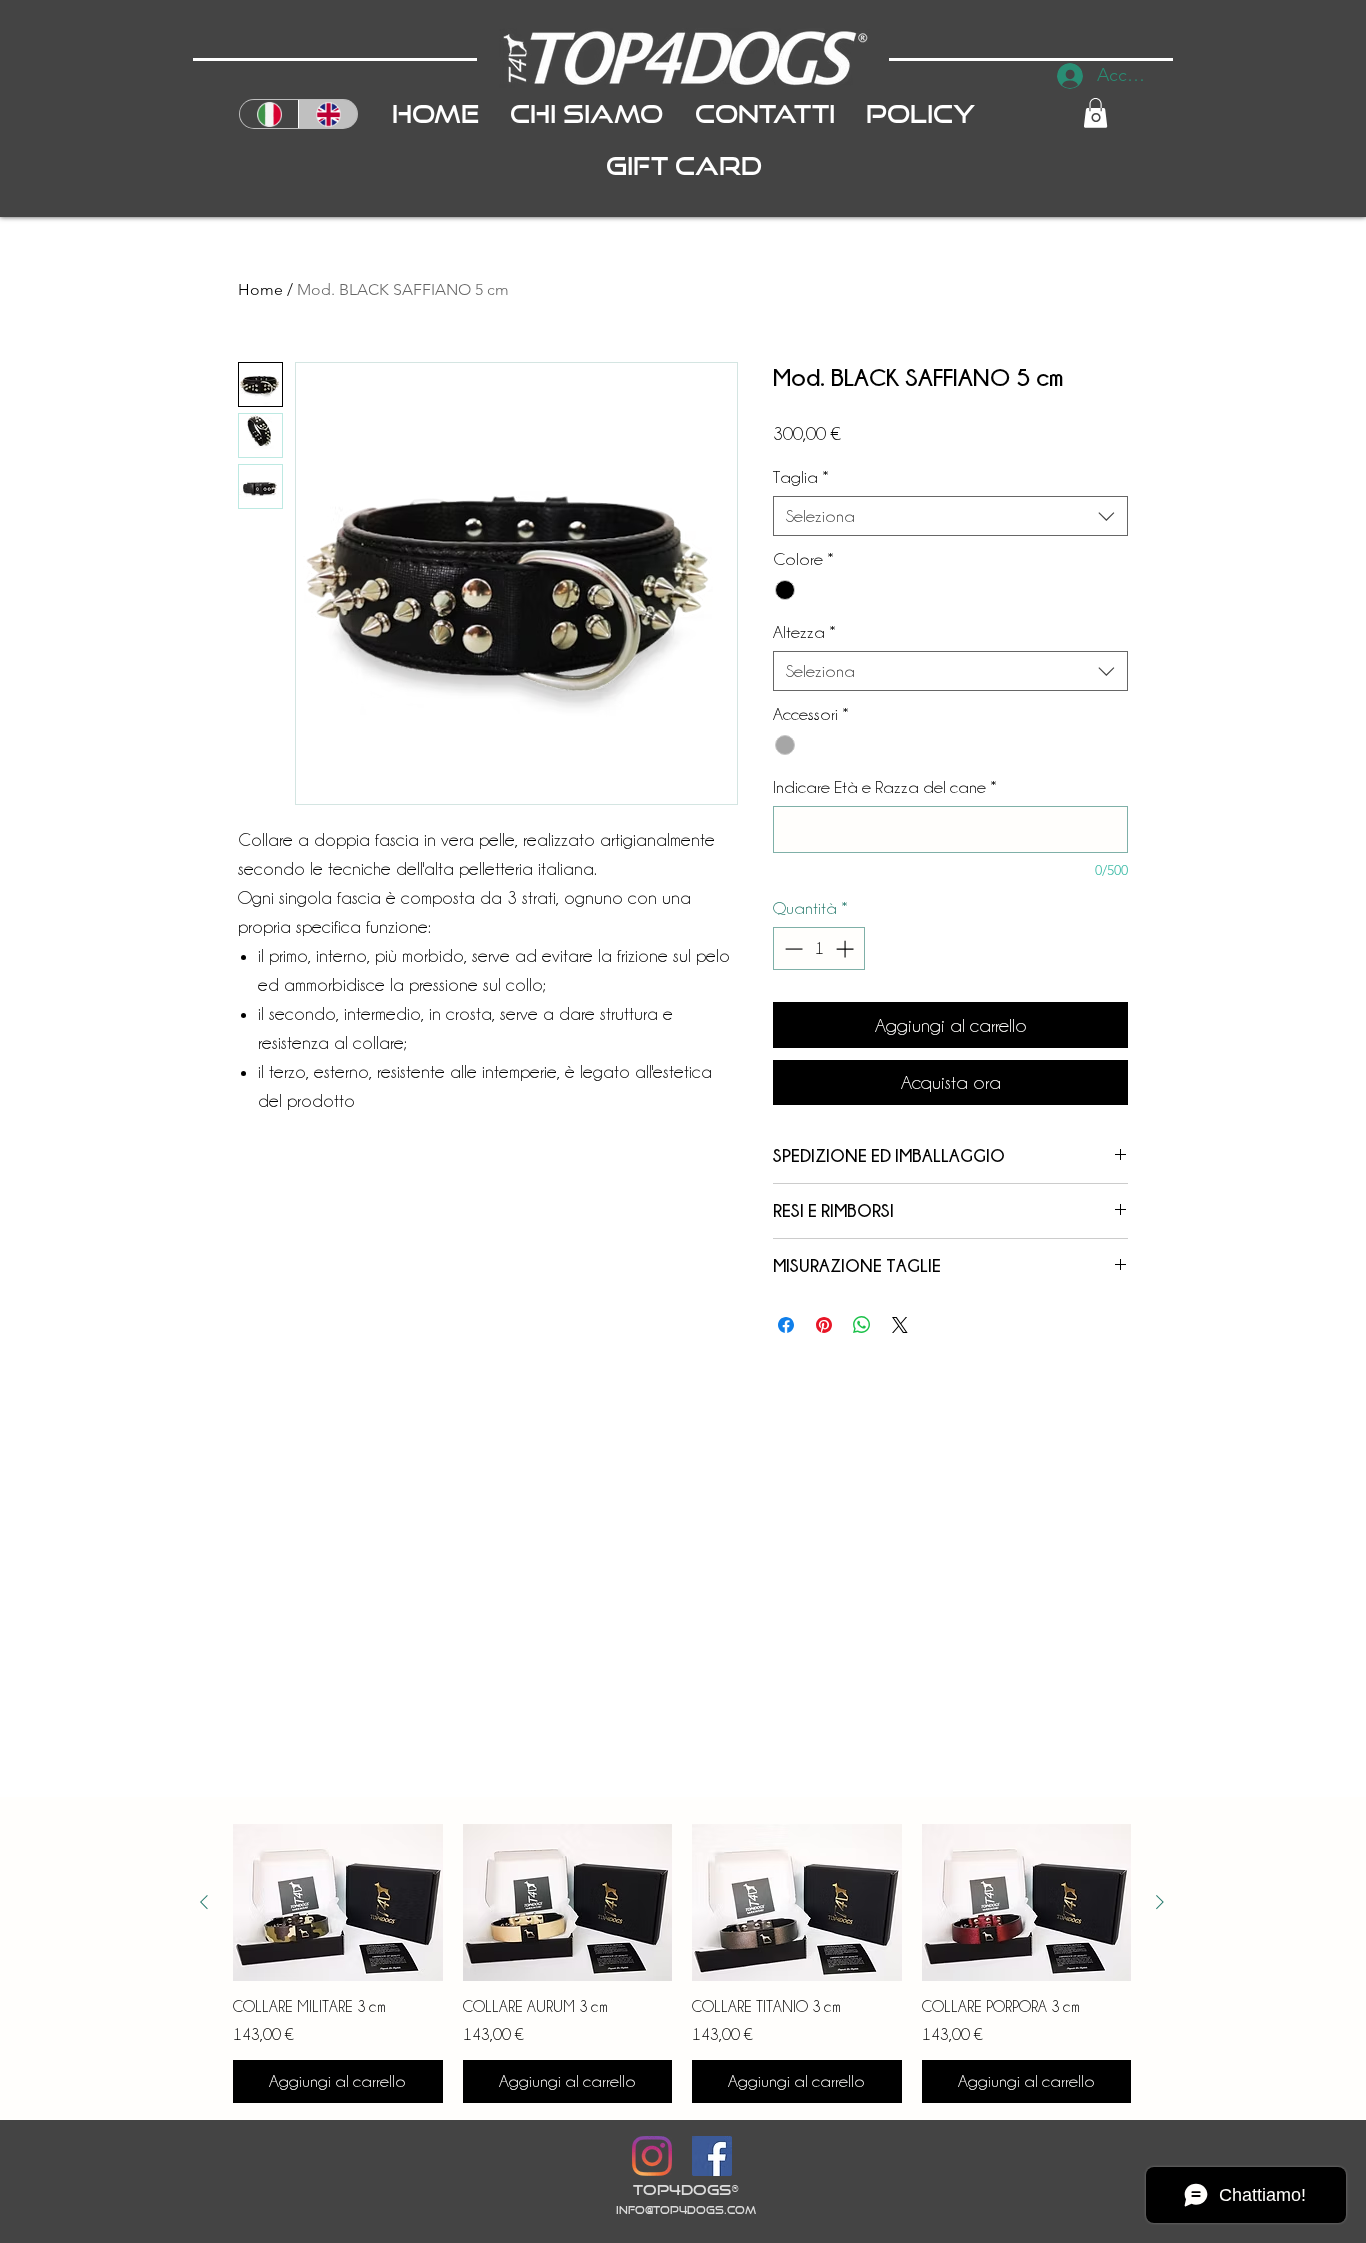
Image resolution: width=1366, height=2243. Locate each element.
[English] (327, 114)
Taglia (801, 477)
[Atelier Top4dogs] (652, 2156)
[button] (1095, 113)
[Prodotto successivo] (1160, 1902)
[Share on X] (900, 1325)
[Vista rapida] (338, 1902)
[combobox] (950, 516)
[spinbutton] (819, 948)
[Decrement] (791, 948)
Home (260, 289)
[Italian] (269, 114)
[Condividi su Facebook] (786, 1325)
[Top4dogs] (712, 2156)
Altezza (804, 632)
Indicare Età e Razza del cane (885, 787)
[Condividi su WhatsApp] (862, 1325)
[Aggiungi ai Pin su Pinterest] (824, 1325)
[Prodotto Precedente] (204, 1902)
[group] (682, 1963)
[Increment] (846, 948)
